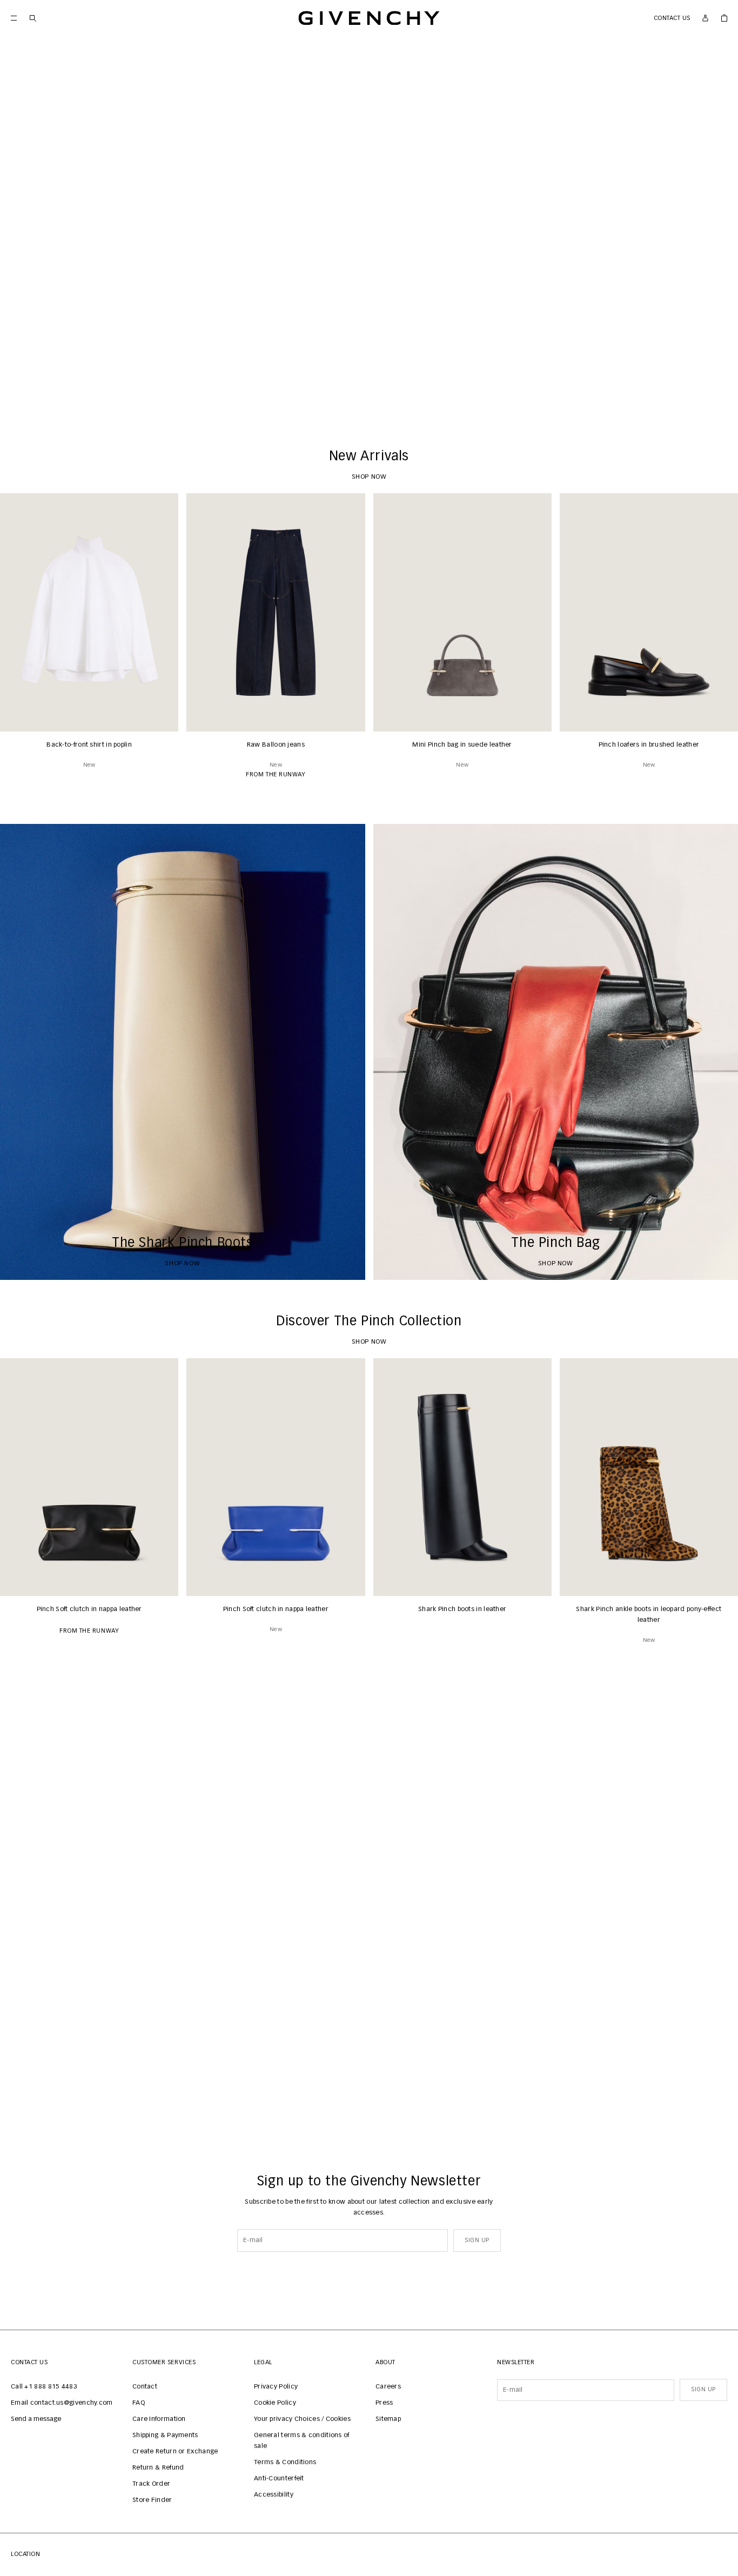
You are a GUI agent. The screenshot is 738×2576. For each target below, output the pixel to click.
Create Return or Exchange (175, 2452)
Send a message (36, 2419)
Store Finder (152, 2500)
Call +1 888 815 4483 (44, 2387)
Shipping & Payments (165, 2436)
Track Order (151, 2484)
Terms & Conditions (285, 2463)
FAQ (139, 2403)
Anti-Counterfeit (279, 2479)
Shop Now (369, 399)
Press (384, 2403)
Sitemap (388, 2419)
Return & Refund (158, 2468)
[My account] (705, 18)
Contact (145, 2387)
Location (25, 2554)
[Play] (16, 399)
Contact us (672, 18)
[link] (724, 18)
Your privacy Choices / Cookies (302, 2419)
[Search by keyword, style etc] (33, 18)
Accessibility (274, 2495)
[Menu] (14, 18)
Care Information (159, 2419)
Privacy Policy (276, 2387)
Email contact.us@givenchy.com (62, 2403)
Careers (388, 2387)
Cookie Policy (275, 2403)
